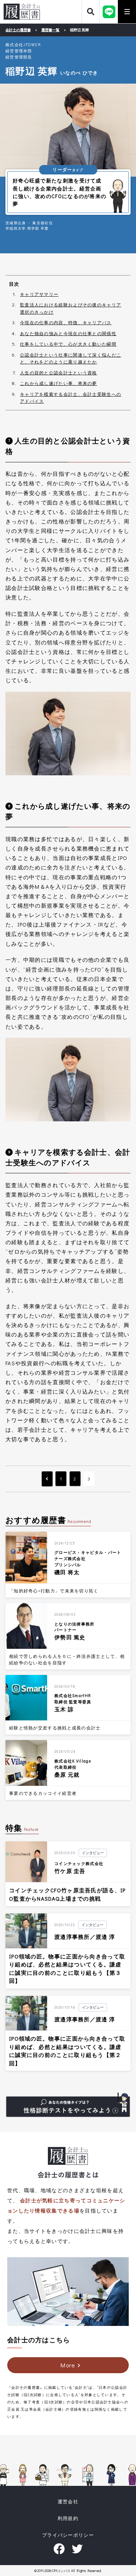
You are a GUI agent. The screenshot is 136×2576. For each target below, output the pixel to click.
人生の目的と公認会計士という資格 (59, 373)
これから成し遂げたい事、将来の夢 (59, 383)
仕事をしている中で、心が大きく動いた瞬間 (68, 344)
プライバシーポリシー (68, 2535)
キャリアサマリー (39, 294)
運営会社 (68, 2501)
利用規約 (68, 2518)
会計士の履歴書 (22, 12)
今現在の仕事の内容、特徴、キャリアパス (66, 322)
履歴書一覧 (50, 30)
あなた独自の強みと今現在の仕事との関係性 (68, 333)
